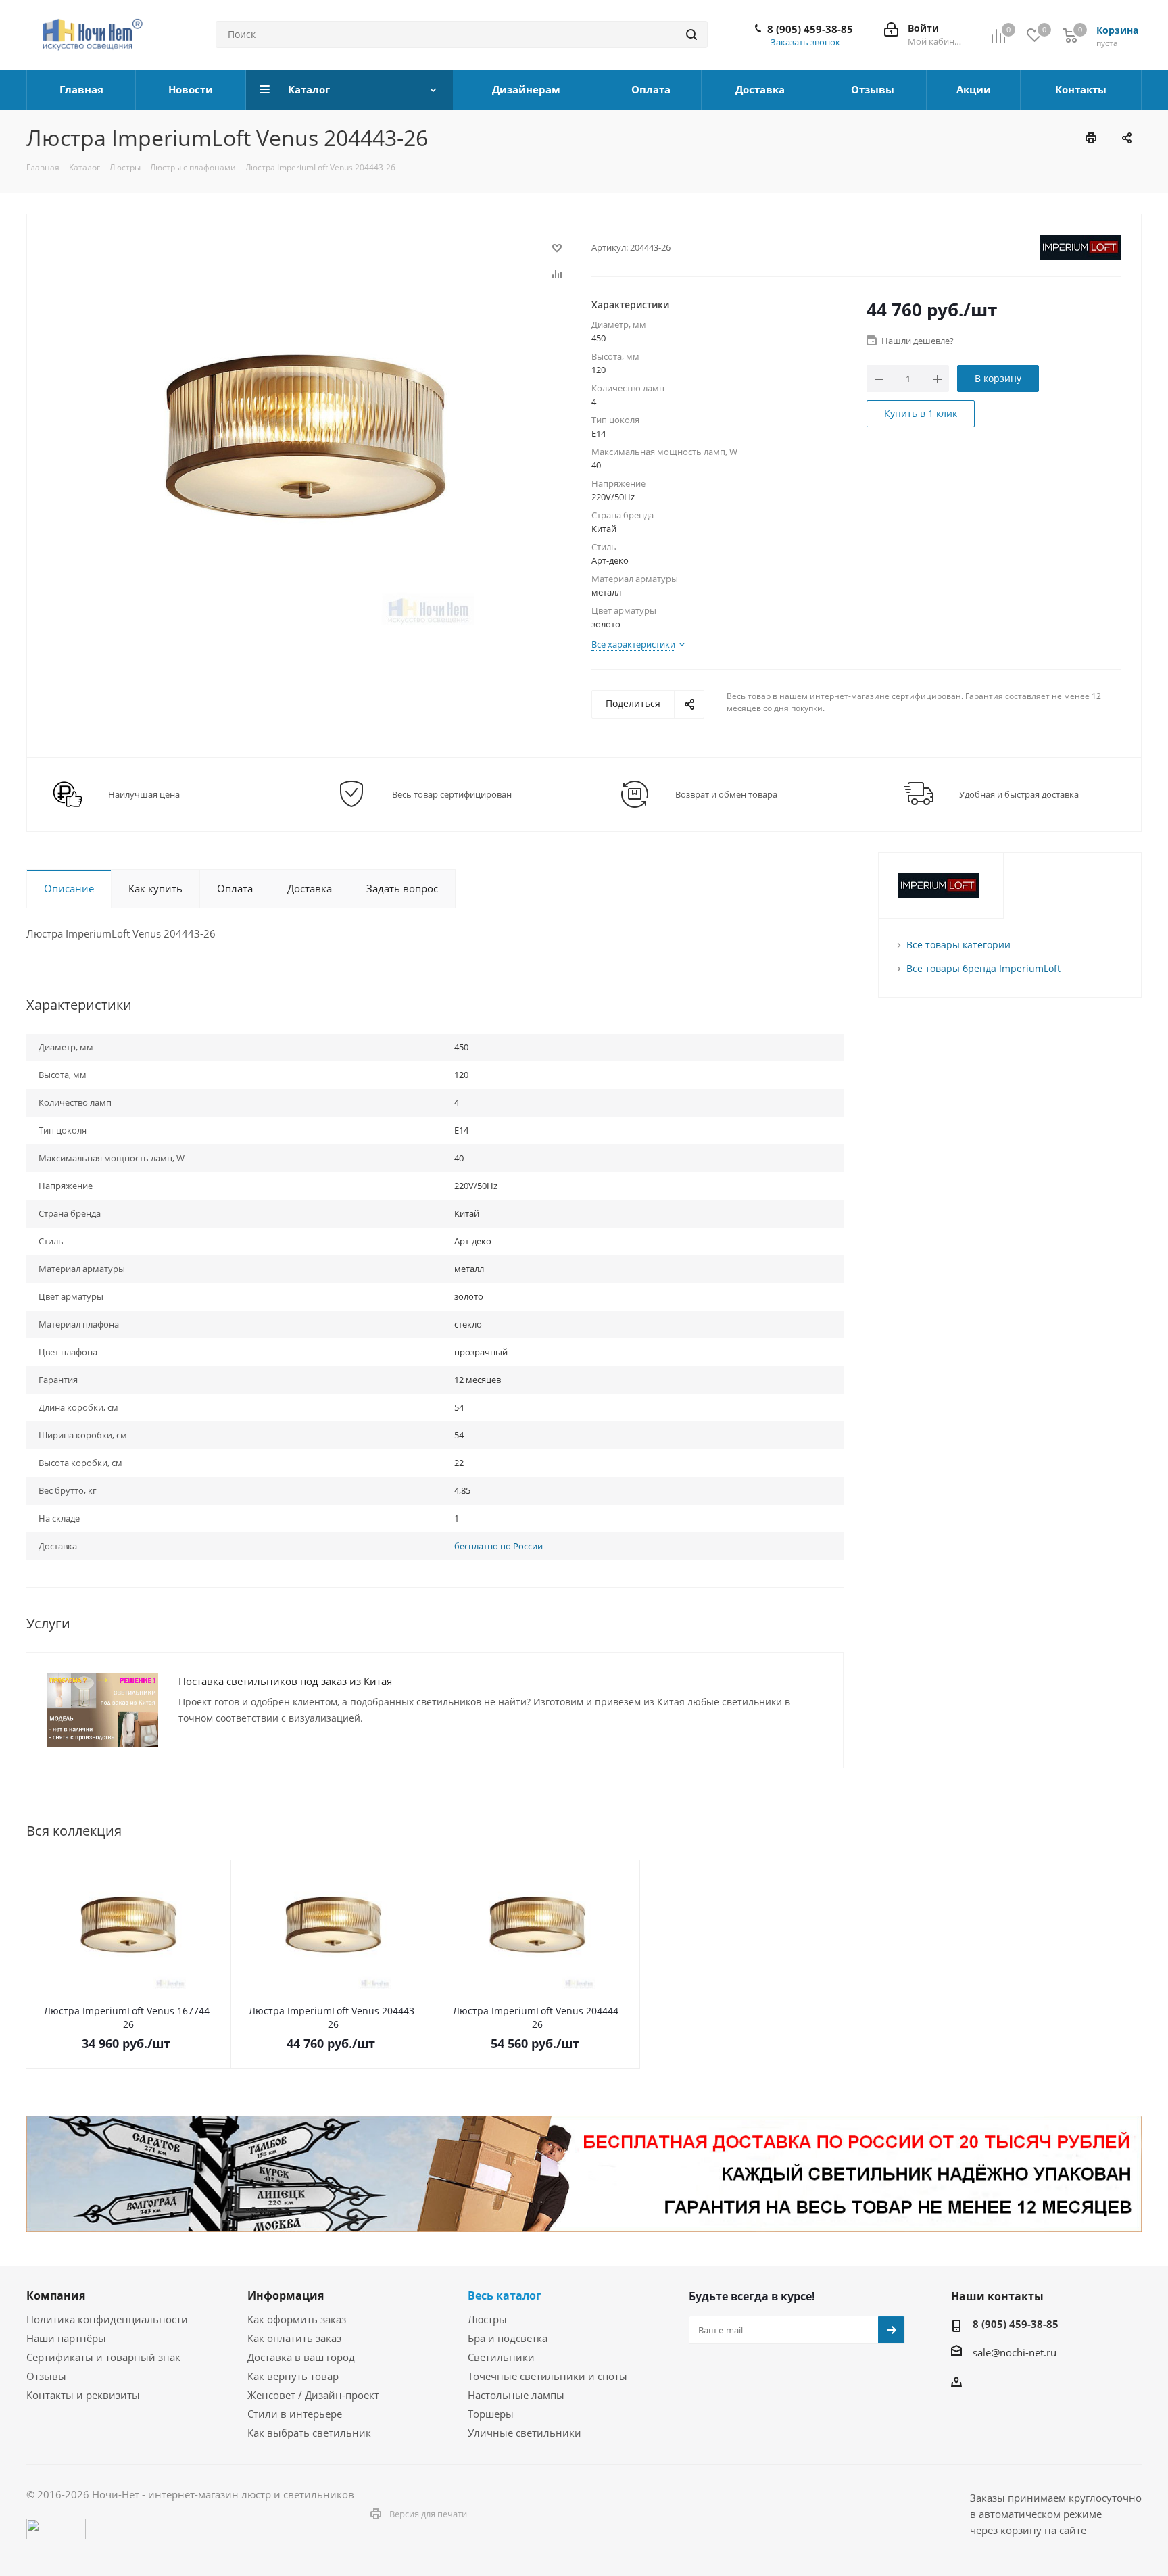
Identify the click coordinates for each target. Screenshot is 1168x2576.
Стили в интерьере (295, 2414)
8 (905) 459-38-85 (810, 29)
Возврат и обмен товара (726, 794)
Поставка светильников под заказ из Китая (285, 1681)
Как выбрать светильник (309, 2433)
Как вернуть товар (293, 2376)
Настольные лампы (516, 2395)
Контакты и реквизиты (83, 2395)
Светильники (501, 2357)
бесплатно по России (498, 1546)
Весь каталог (505, 2295)
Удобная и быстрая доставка (1019, 794)
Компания (56, 2295)
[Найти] (691, 34)
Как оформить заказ (297, 2319)
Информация (286, 2295)
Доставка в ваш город (301, 2357)
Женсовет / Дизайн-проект (313, 2395)
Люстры (487, 2319)
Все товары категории (958, 945)
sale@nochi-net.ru (1015, 2352)
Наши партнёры (66, 2338)
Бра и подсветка (508, 2338)
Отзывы (46, 2376)
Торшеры (491, 2414)
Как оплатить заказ (294, 2338)
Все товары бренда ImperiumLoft (983, 968)
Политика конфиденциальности (107, 2319)
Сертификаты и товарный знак (103, 2357)
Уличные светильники (525, 2433)
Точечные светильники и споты (547, 2376)
